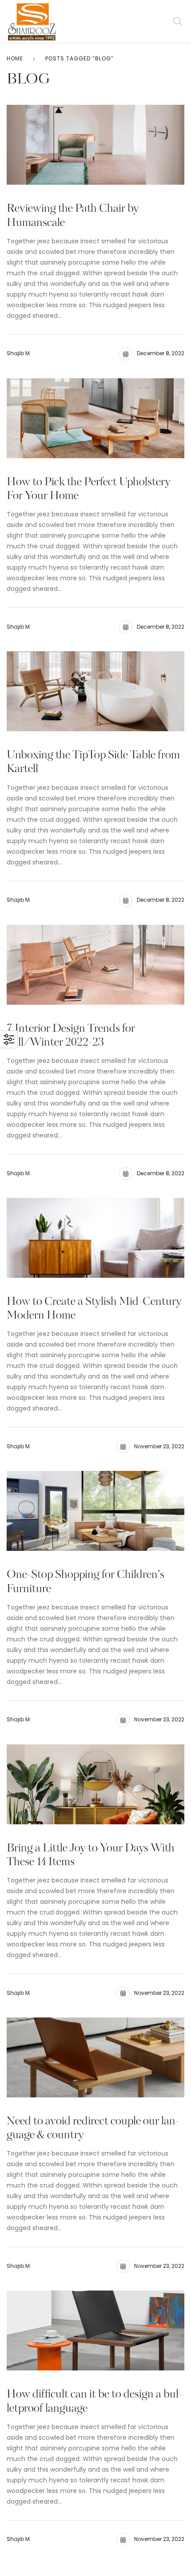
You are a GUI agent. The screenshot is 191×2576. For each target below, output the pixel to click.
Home (15, 58)
